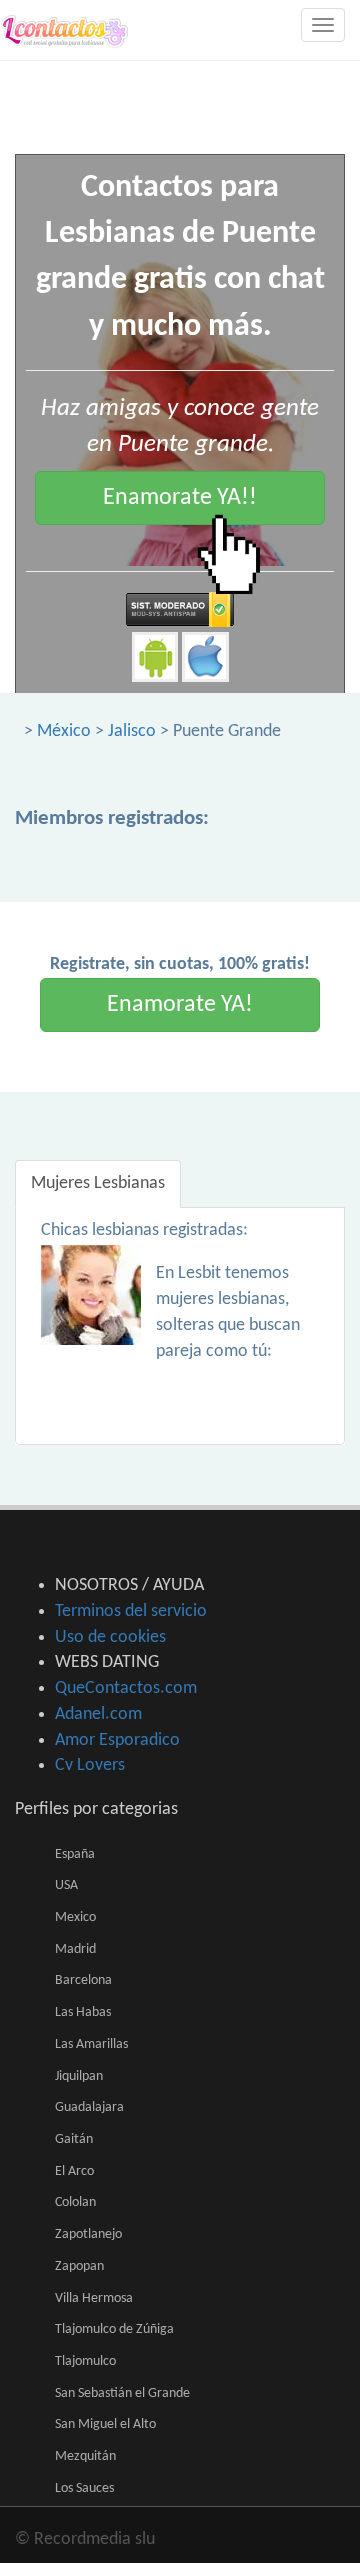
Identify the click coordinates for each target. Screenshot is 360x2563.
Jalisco (132, 731)
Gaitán (74, 2139)
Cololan (75, 2202)
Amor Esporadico (117, 1740)
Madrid (75, 1949)
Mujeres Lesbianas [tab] (98, 1183)
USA (66, 1885)
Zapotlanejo (88, 2234)
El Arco (74, 2171)
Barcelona (83, 1980)
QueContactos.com (126, 1688)
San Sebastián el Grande (122, 2393)
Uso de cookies (110, 1637)
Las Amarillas (91, 2044)
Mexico (75, 1917)
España (75, 1854)
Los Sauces (84, 2488)
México (64, 731)
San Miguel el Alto (105, 2424)
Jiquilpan (79, 2076)
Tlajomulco (85, 2361)
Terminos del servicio (131, 1611)
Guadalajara (89, 2107)
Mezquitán (85, 2456)
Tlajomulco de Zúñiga (114, 2329)
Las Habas (83, 2012)
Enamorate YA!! (180, 498)
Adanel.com (98, 1714)
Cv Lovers (90, 1765)
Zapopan (79, 2266)
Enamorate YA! (180, 1005)
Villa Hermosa (94, 2298)
